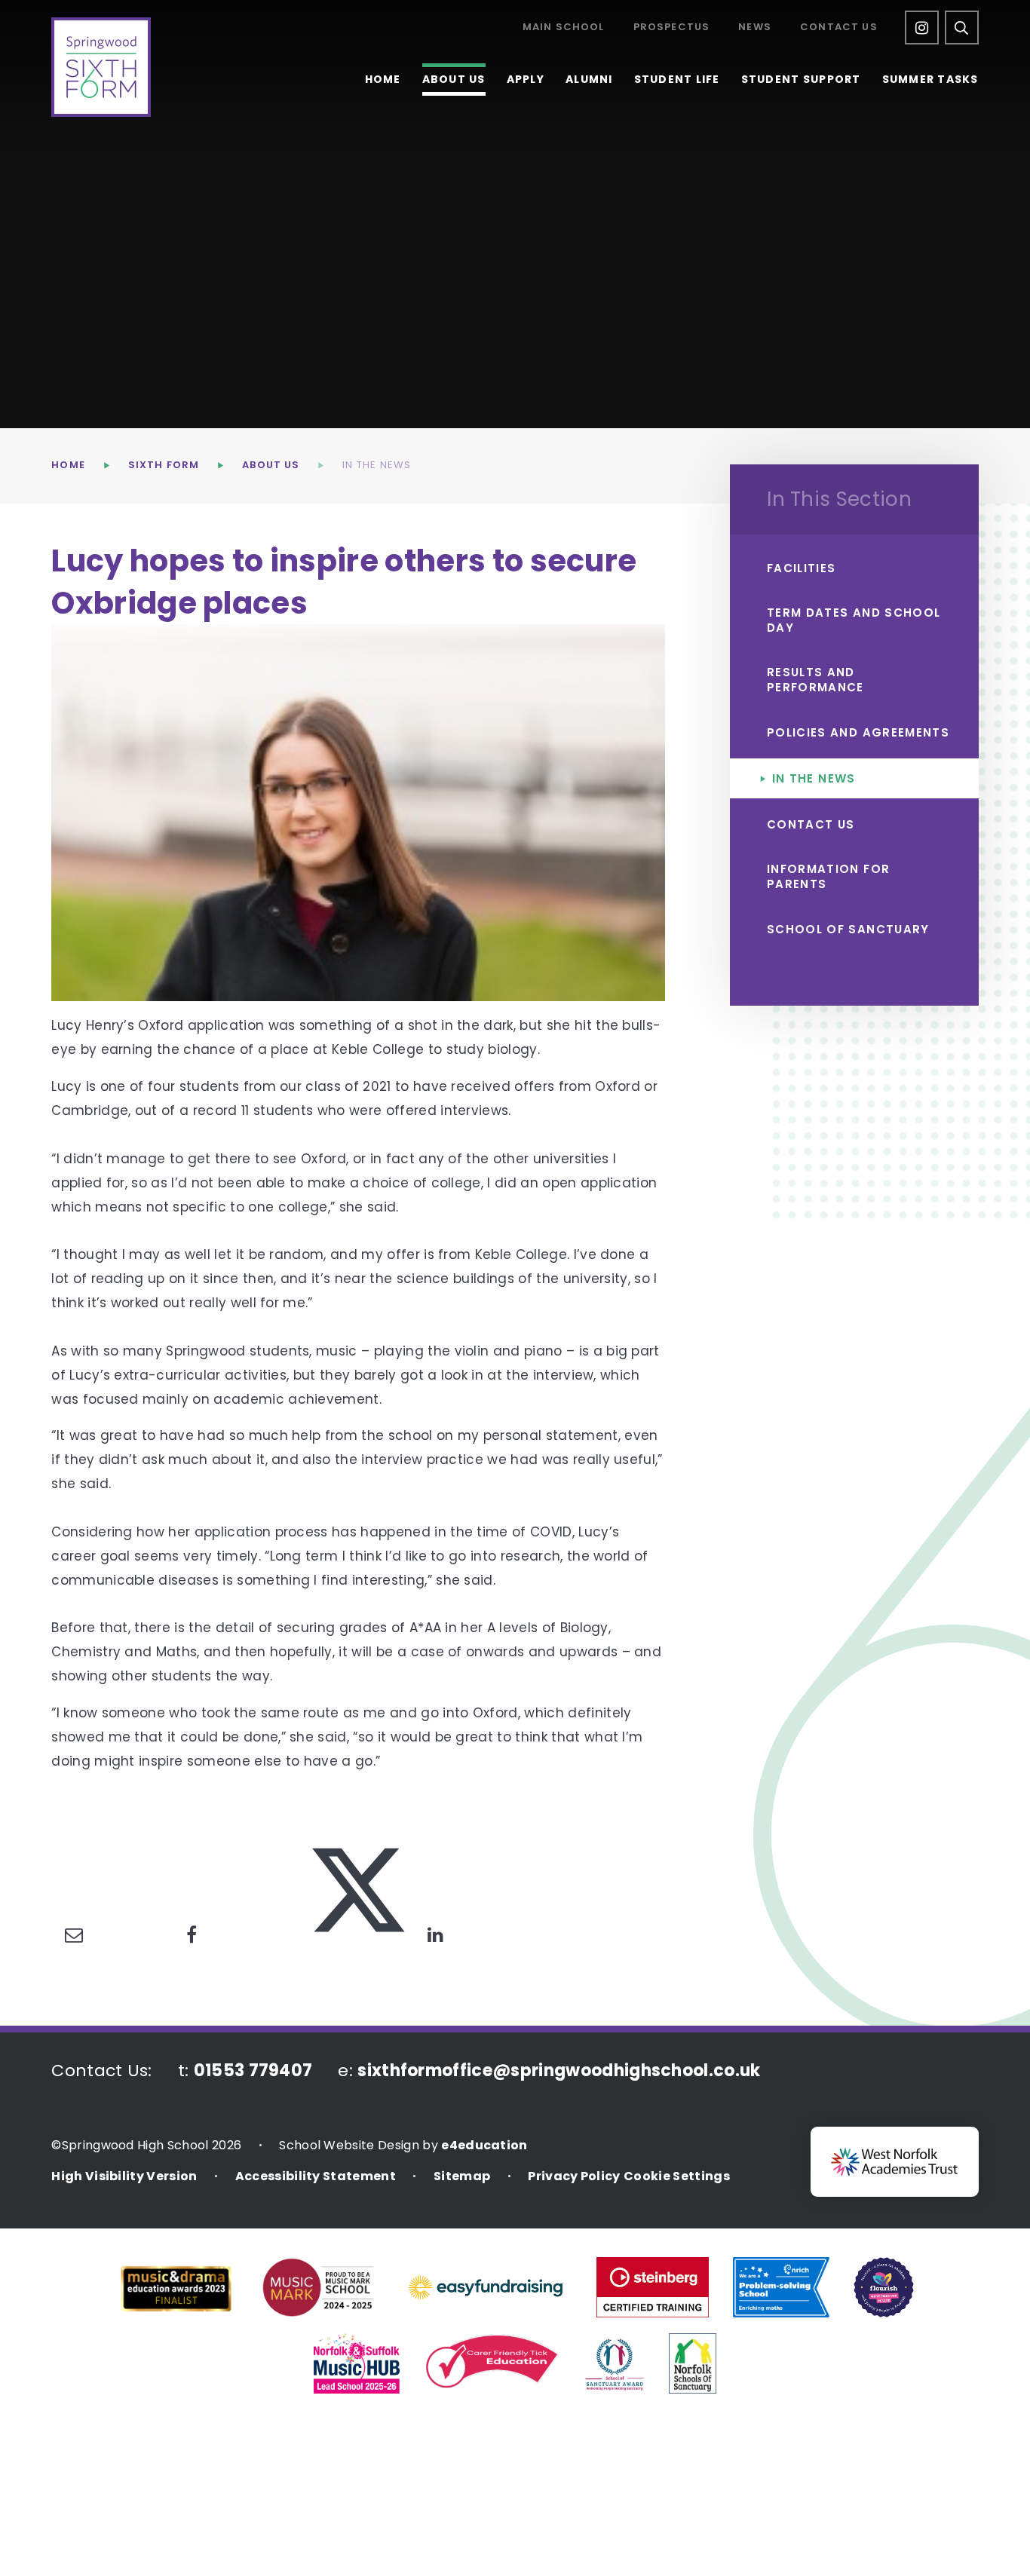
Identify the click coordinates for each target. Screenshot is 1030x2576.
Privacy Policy (574, 2176)
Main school (564, 28)
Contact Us (839, 28)
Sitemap (462, 2176)
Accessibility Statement (316, 2176)
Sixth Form (164, 465)
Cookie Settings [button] (677, 2176)
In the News (377, 465)
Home (68, 465)
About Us (271, 465)
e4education (484, 2145)
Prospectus (672, 28)
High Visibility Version (124, 2176)
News (755, 28)
